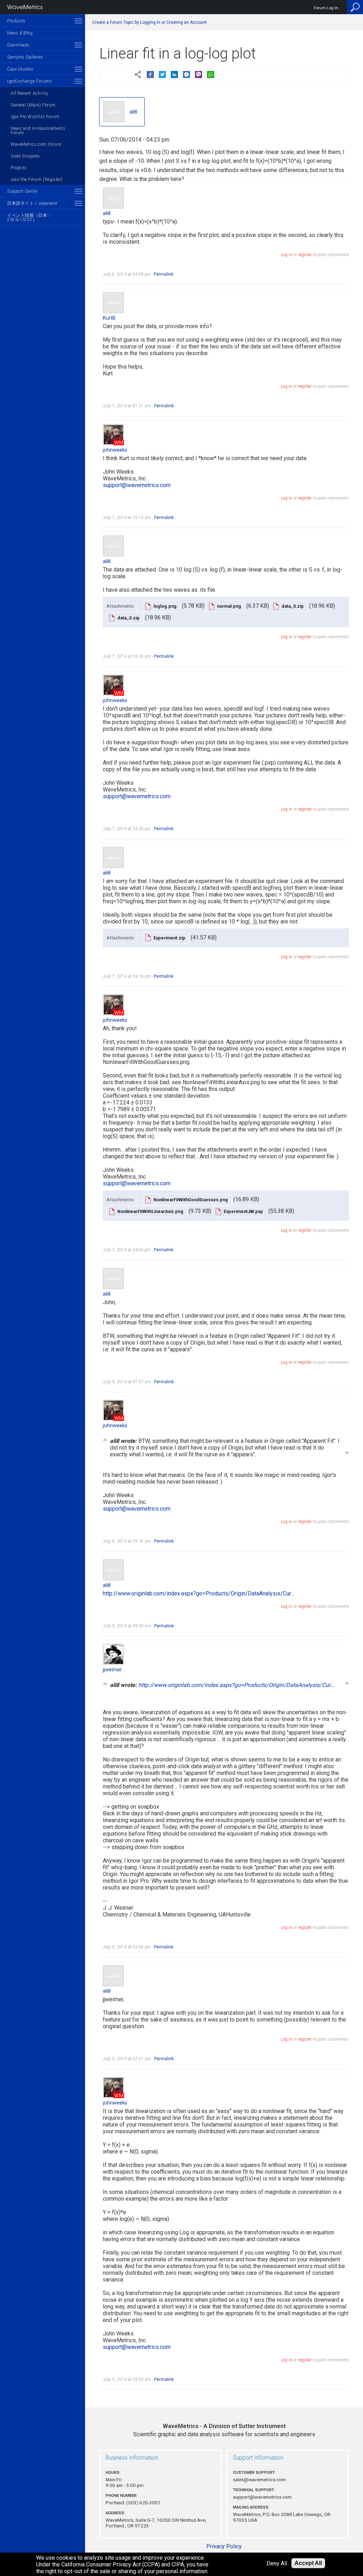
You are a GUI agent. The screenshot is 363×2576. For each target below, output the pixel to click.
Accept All (308, 2563)
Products (16, 21)
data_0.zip (293, 606)
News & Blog (20, 33)
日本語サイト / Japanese (32, 203)
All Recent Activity (29, 93)
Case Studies (20, 69)
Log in (286, 255)
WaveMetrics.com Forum (36, 144)
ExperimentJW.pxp (243, 1211)
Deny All (277, 2563)
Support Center (22, 191)
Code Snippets (25, 156)
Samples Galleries (25, 57)
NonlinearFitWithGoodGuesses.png (191, 1200)
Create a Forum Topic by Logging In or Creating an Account (149, 22)
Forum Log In (326, 8)
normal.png (229, 606)
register (305, 255)
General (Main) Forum (33, 105)
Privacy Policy (224, 2546)
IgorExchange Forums (29, 81)
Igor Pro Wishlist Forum (35, 117)
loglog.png (165, 606)
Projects (19, 168)
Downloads (18, 45)
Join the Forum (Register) (37, 180)
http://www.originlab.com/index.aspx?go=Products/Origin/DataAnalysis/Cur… (199, 1593)
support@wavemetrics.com (137, 485)
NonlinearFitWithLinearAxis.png (150, 1211)
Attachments (120, 606)
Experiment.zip (169, 938)
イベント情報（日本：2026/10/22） (29, 217)
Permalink (164, 274)
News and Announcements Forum (38, 131)
